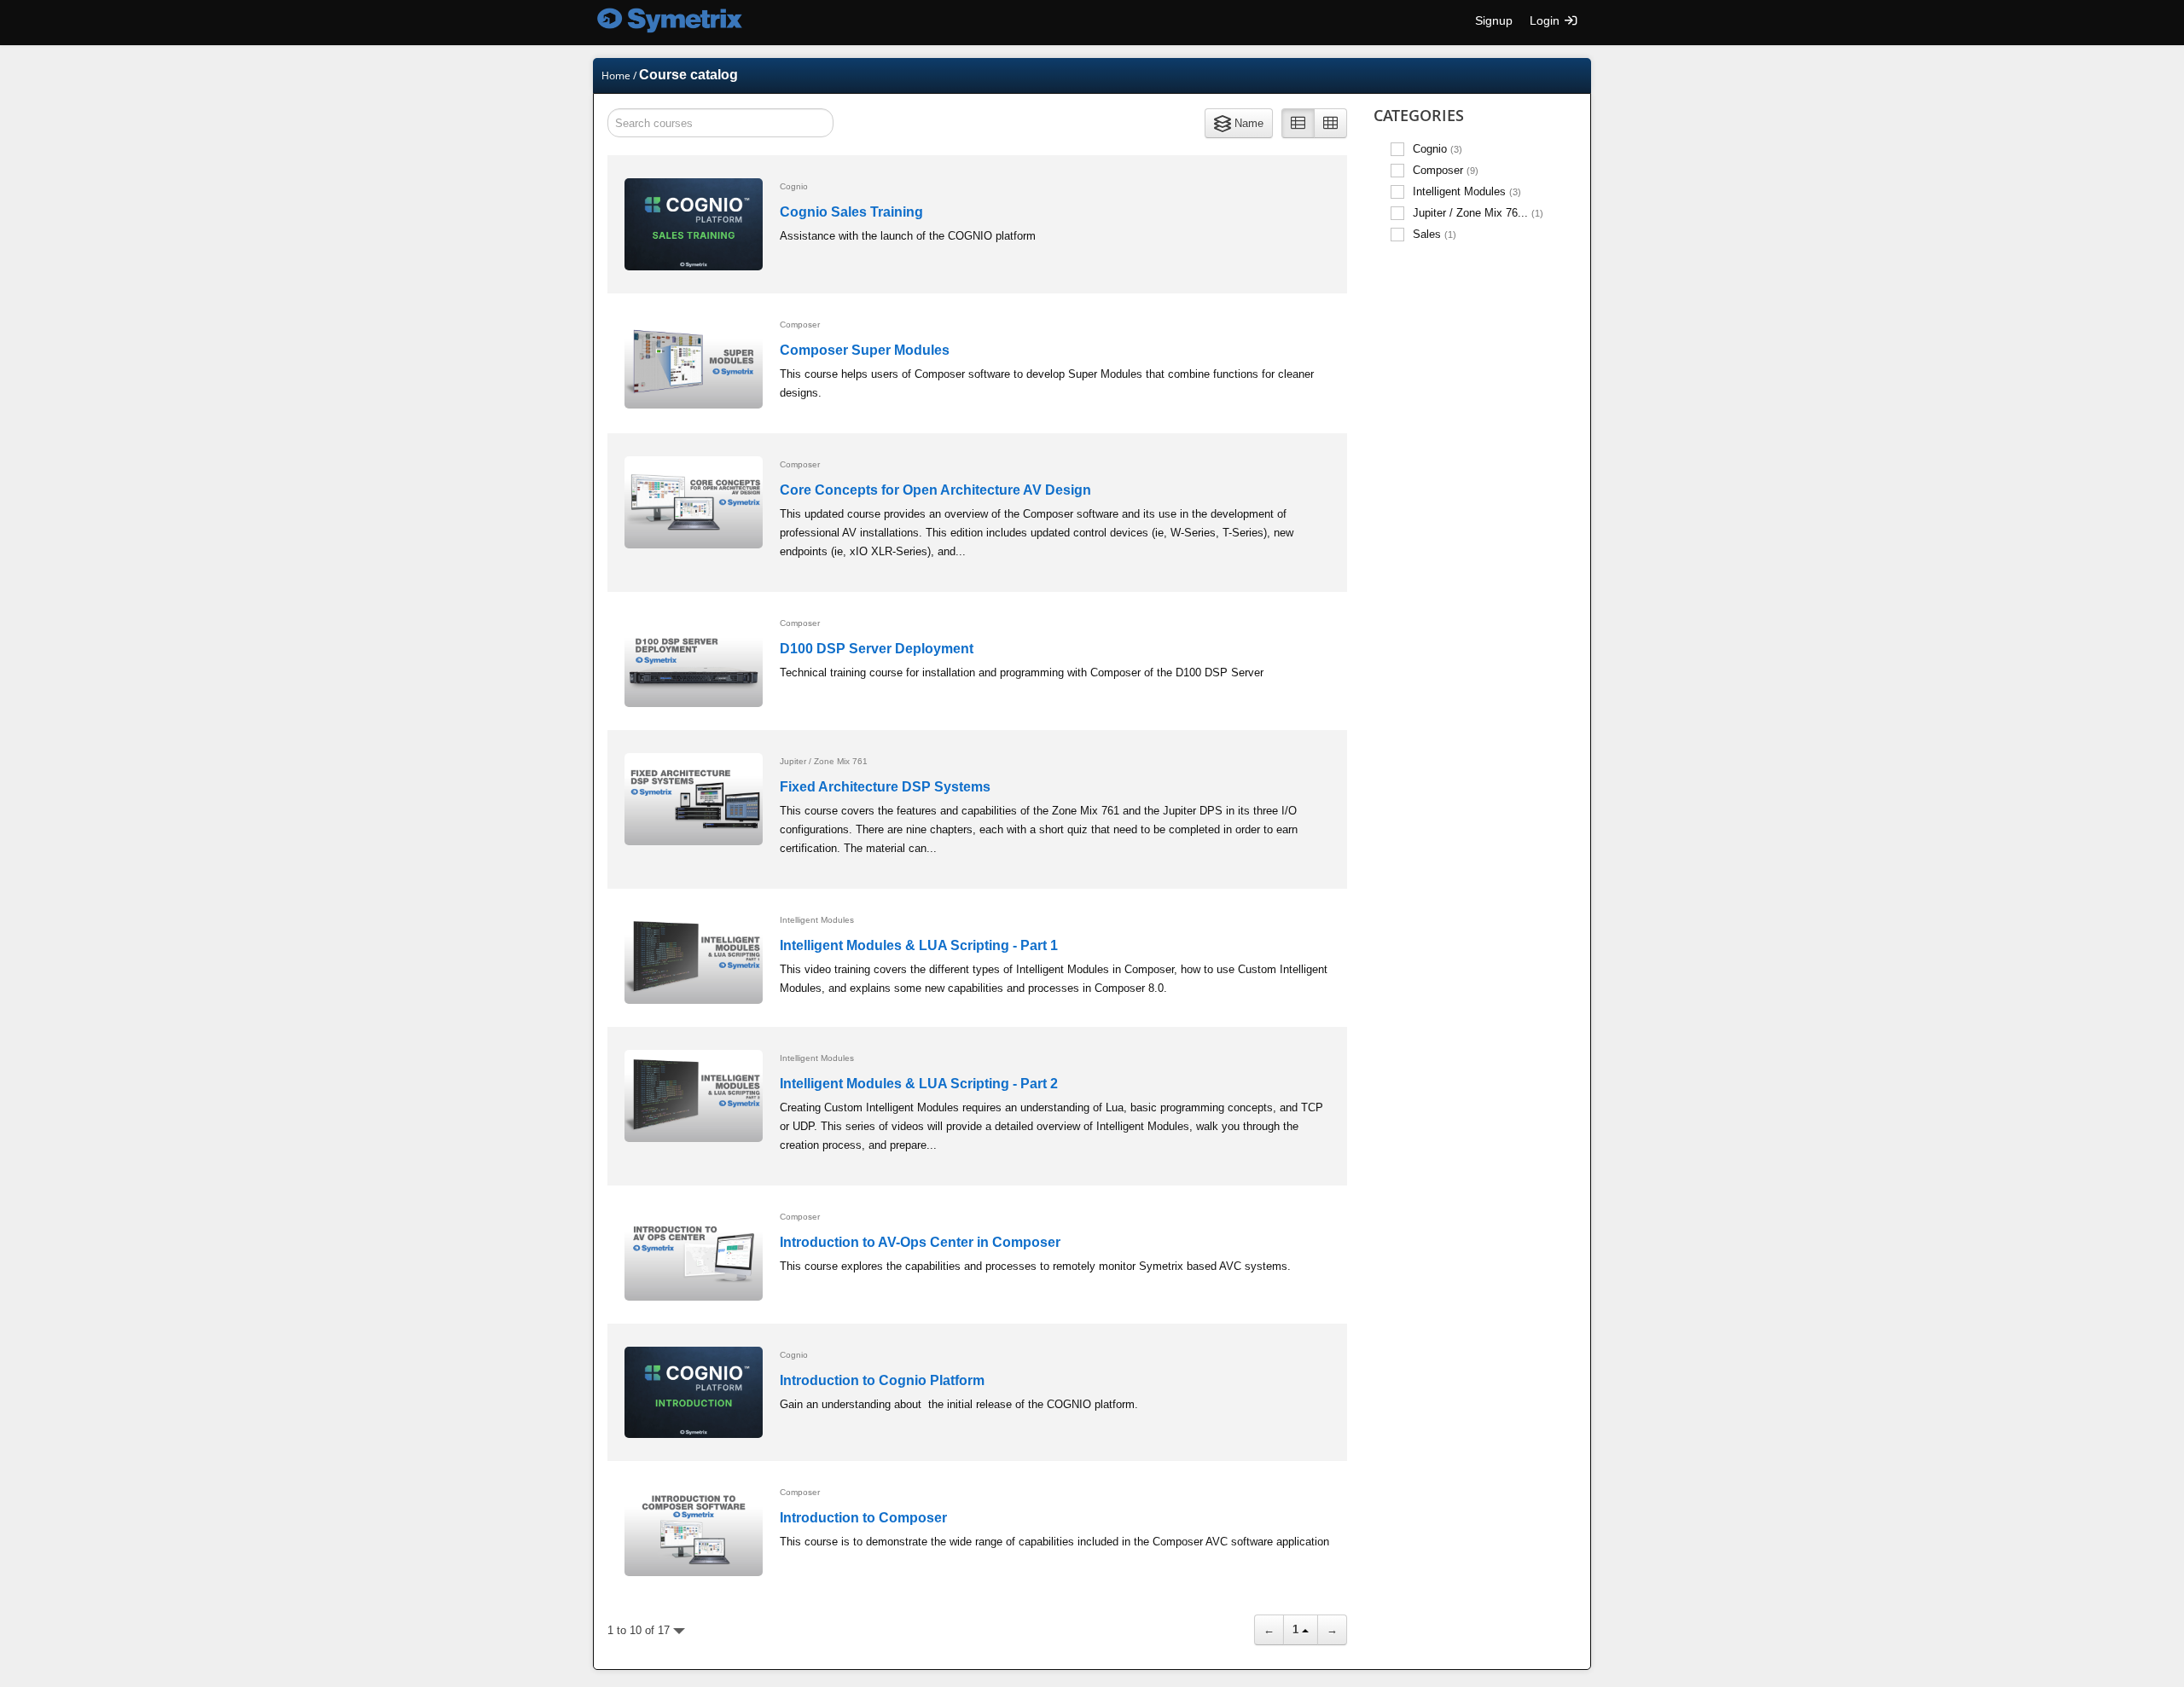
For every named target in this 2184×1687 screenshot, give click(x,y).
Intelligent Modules (1467, 191)
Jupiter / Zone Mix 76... (1478, 213)
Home (616, 75)
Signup (1494, 20)
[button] (1239, 123)
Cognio (1438, 149)
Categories (1419, 115)
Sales (1435, 234)
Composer (1446, 170)
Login (1546, 20)
